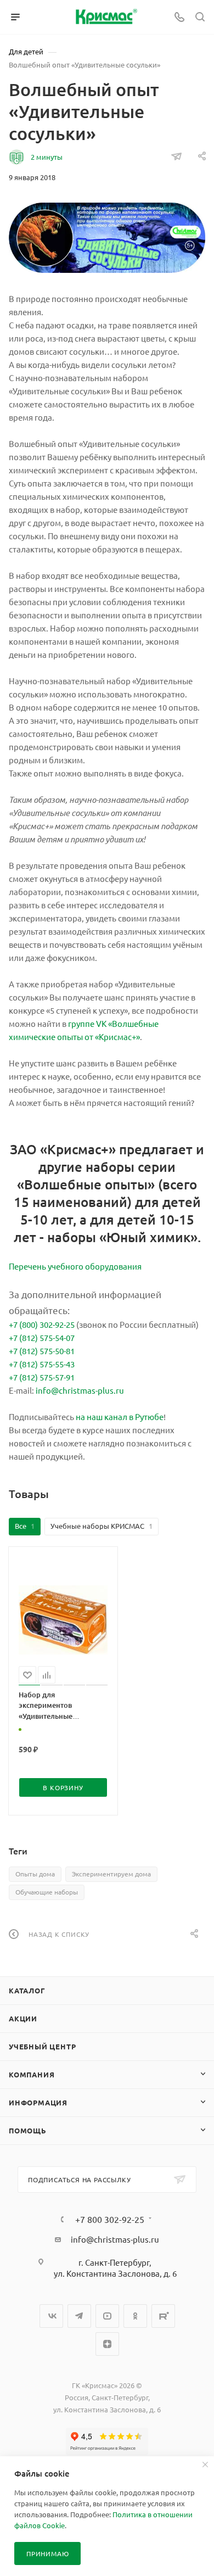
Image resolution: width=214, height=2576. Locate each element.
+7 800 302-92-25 (110, 2219)
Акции (23, 2018)
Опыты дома (35, 1874)
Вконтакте (51, 2316)
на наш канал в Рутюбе (120, 1416)
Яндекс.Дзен (107, 2344)
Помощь (28, 2130)
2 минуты (47, 157)
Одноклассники (135, 2316)
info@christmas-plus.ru (80, 1390)
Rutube (163, 2316)
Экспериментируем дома (111, 1874)
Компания (32, 2074)
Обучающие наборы (47, 1892)
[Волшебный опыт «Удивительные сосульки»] (107, 238)
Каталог (27, 1990)
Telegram (79, 2316)
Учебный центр (42, 2046)
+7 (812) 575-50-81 (42, 1351)
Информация (38, 2102)
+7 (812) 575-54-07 (42, 1337)
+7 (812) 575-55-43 (42, 1364)
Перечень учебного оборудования (75, 1266)
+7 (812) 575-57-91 (42, 1377)
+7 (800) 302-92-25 (42, 1324)
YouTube (107, 2316)
